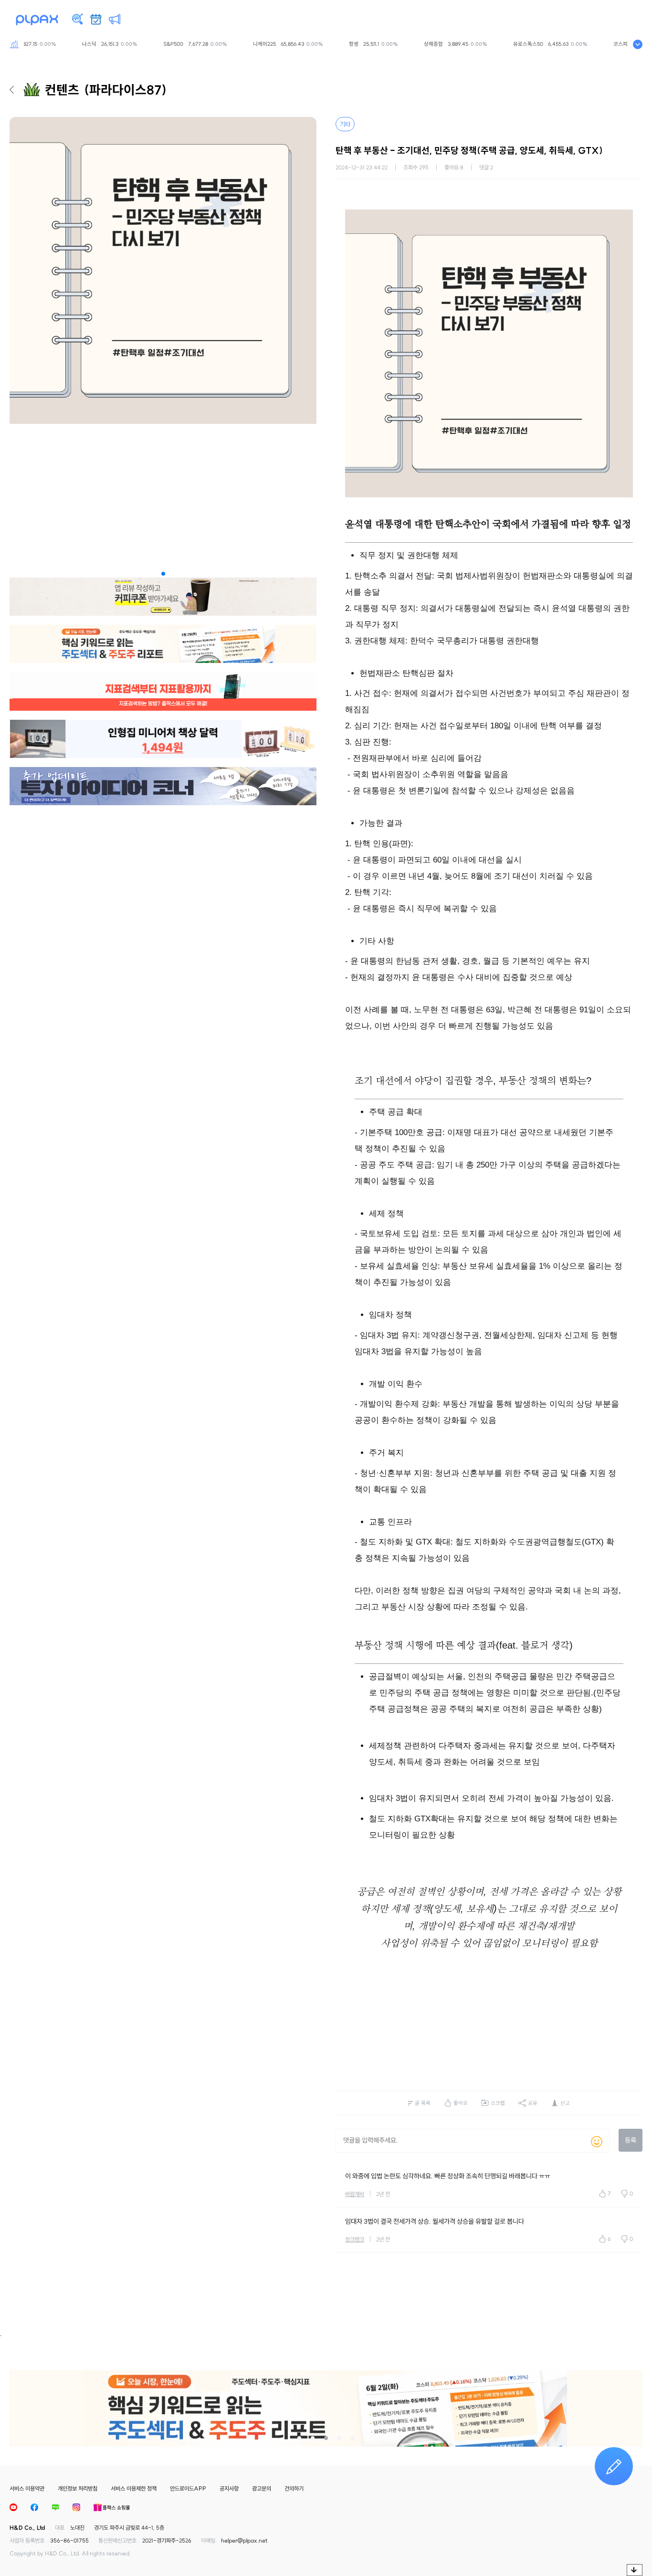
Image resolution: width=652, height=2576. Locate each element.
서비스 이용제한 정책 (134, 2488)
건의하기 (294, 2488)
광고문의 (262, 2488)
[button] (163, 574)
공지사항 (229, 2488)
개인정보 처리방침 (78, 2488)
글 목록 (423, 2103)
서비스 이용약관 (27, 2488)
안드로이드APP (188, 2488)
